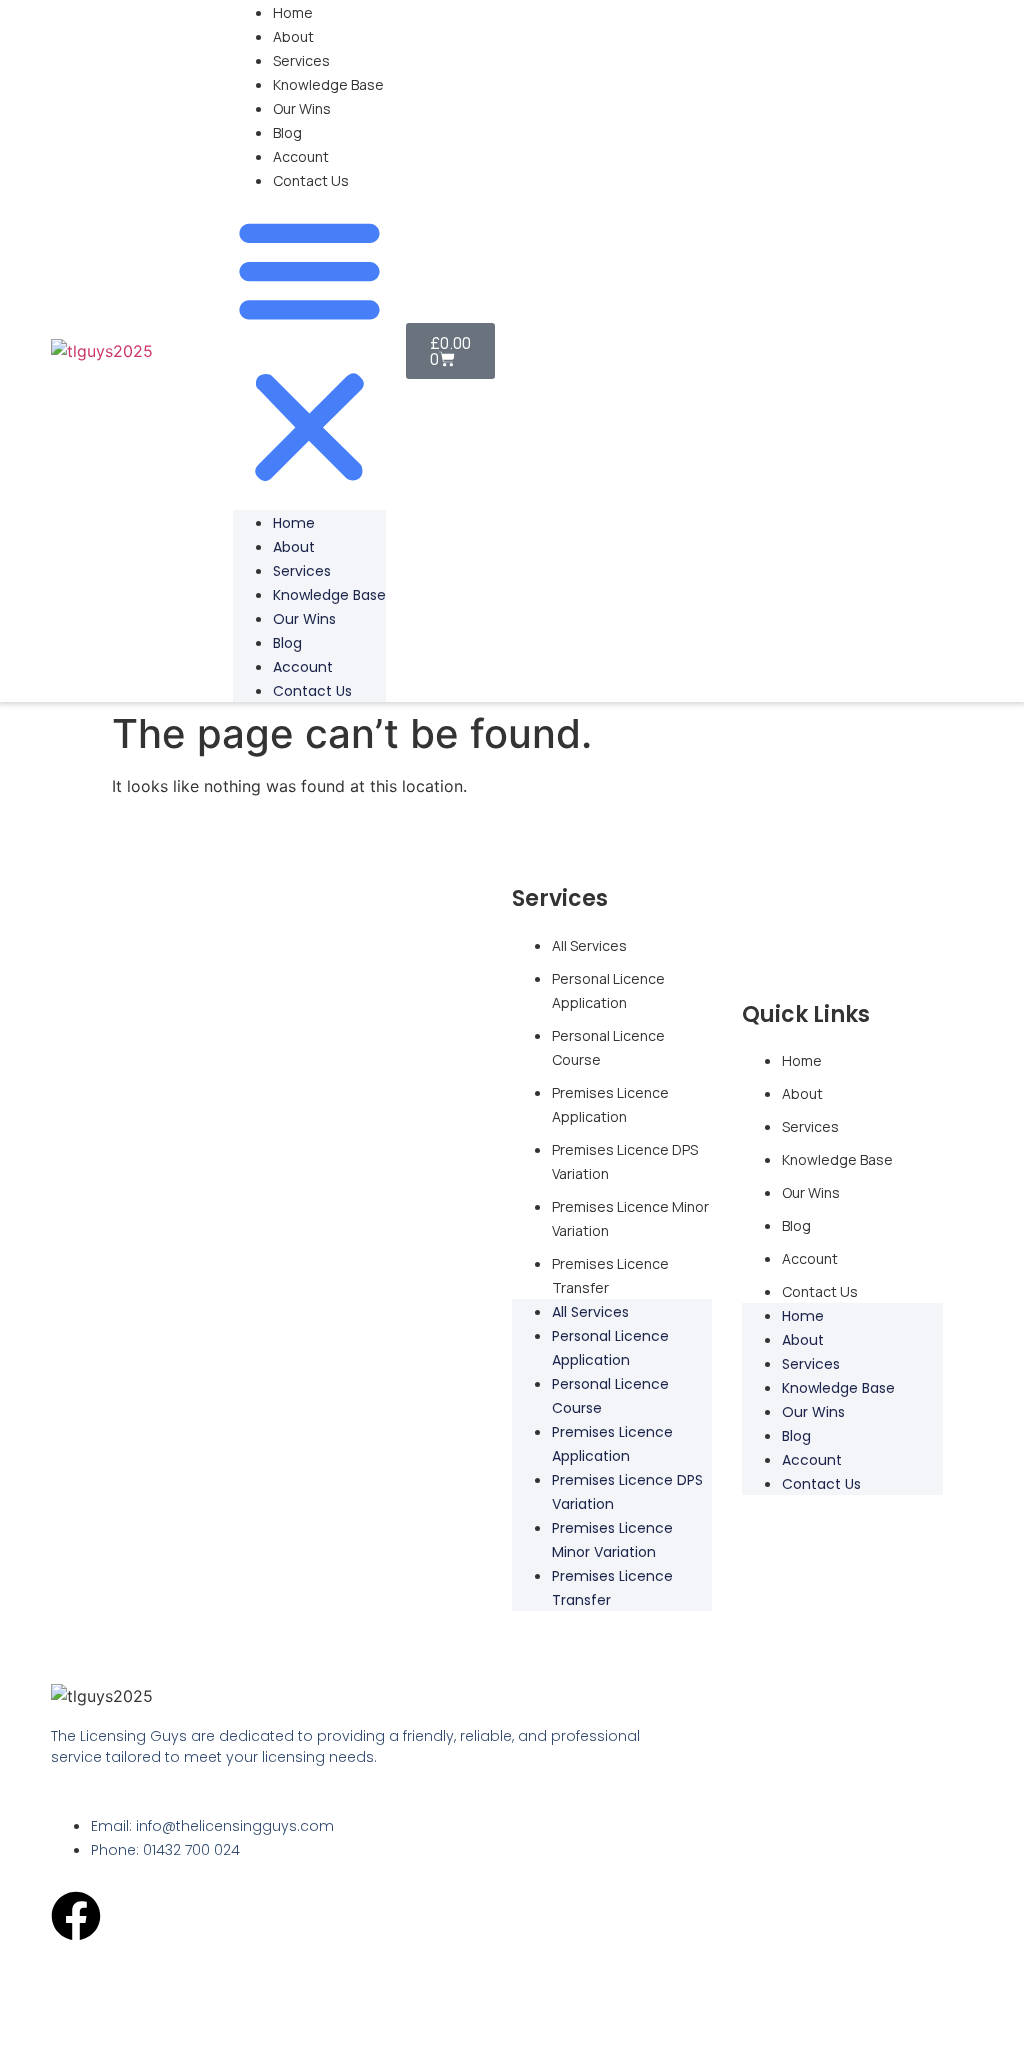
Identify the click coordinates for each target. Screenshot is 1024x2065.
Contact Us (311, 180)
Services (301, 60)
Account (301, 156)
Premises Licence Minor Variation (630, 1218)
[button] (309, 351)
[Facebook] (76, 1916)
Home (293, 12)
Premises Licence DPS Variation (625, 1161)
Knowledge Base (328, 84)
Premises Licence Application (610, 1104)
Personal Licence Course (608, 1047)
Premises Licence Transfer (610, 1275)
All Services (589, 945)
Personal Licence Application (608, 990)
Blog (287, 132)
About (293, 36)
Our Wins (302, 108)
